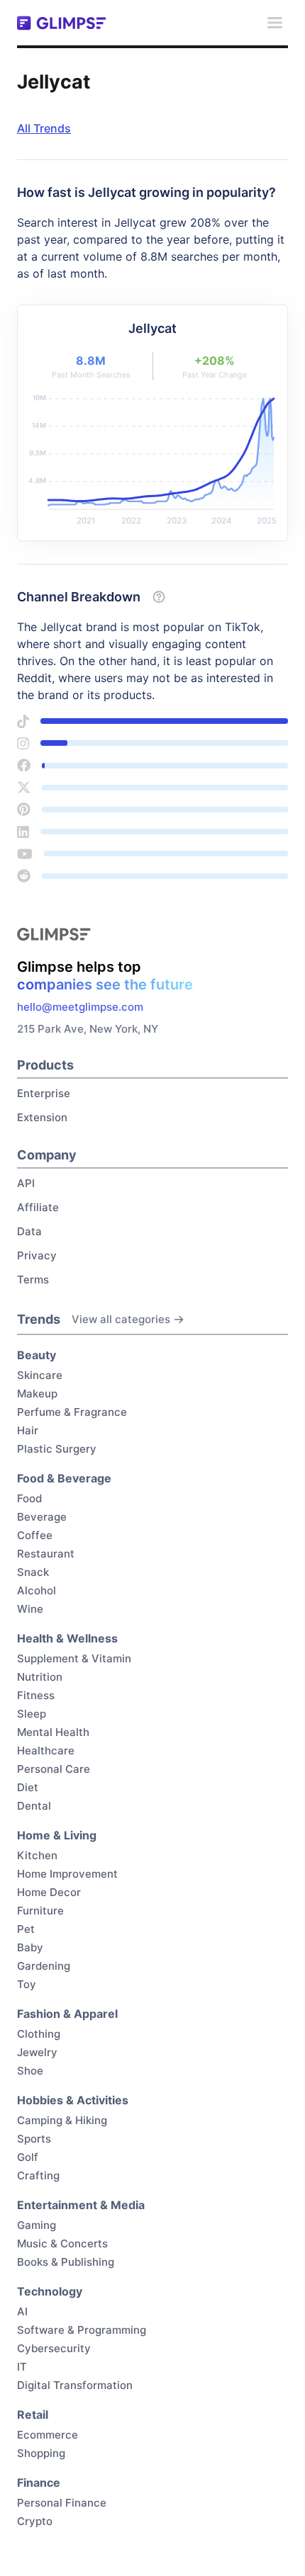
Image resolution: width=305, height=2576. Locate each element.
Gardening (44, 1966)
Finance (39, 2483)
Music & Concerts (62, 2243)
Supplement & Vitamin (74, 1658)
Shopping (41, 2453)
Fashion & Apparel (67, 2014)
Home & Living (57, 1835)
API (26, 1183)
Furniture (40, 1911)
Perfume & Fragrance (72, 1412)
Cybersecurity (54, 2348)
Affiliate (38, 1207)
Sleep (32, 1714)
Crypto (35, 2521)
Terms (33, 1280)
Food (29, 1498)
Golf (28, 2157)
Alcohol (37, 1590)
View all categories (121, 1319)
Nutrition (40, 1677)
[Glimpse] (61, 23)
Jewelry (37, 2052)
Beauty (37, 1355)
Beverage (42, 1517)
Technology (50, 2291)
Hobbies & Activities (73, 2100)
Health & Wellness (67, 1638)
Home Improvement (67, 1874)
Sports (34, 2139)
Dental (34, 1806)
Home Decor (49, 1892)
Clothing (39, 2034)
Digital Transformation (75, 2385)
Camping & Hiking (62, 2120)
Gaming (37, 2225)
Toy (27, 1984)
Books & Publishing (66, 2262)
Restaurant (46, 1554)
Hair (28, 1430)
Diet (28, 1787)
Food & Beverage (64, 1478)
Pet (26, 1929)
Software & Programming (82, 2330)
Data (29, 1231)
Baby (30, 1947)
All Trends (44, 128)
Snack (33, 1572)
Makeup (37, 1394)
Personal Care (54, 1769)
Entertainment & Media (81, 2205)
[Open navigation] (275, 23)
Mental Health (53, 1732)
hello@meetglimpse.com (80, 1007)
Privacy (37, 1255)
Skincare (40, 1375)
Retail (33, 2415)
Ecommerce (48, 2435)
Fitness (36, 1695)
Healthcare (46, 1751)
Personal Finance (62, 2503)
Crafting (38, 2175)
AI (22, 2311)
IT (22, 2367)
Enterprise (44, 1093)
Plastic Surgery (57, 1449)
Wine (30, 1609)
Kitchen (37, 1855)
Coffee (35, 1535)
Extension (42, 1117)
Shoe (30, 2071)
